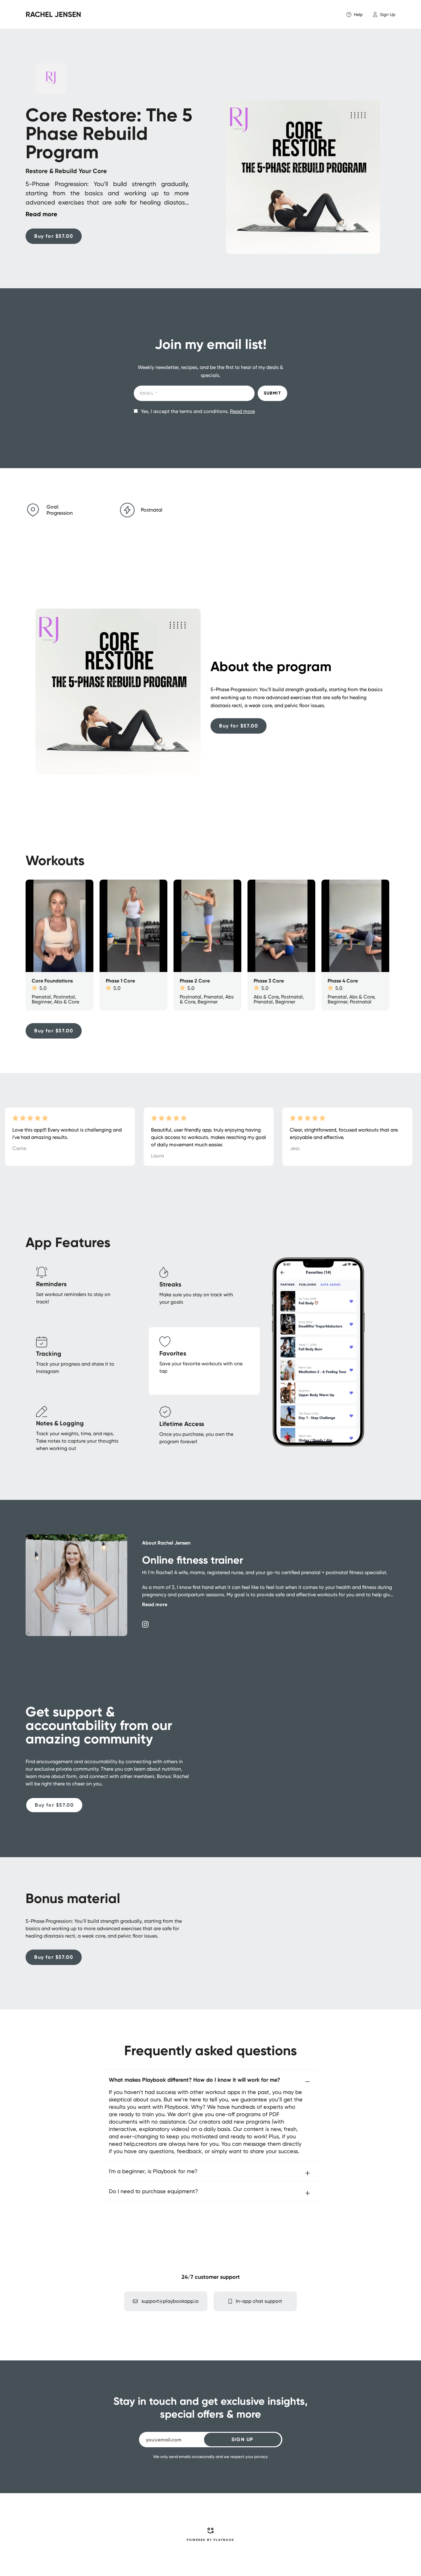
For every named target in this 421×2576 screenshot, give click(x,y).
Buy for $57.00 (54, 236)
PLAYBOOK (224, 2540)
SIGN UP (242, 2439)
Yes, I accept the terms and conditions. (198, 411)
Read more (242, 411)
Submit (272, 393)
